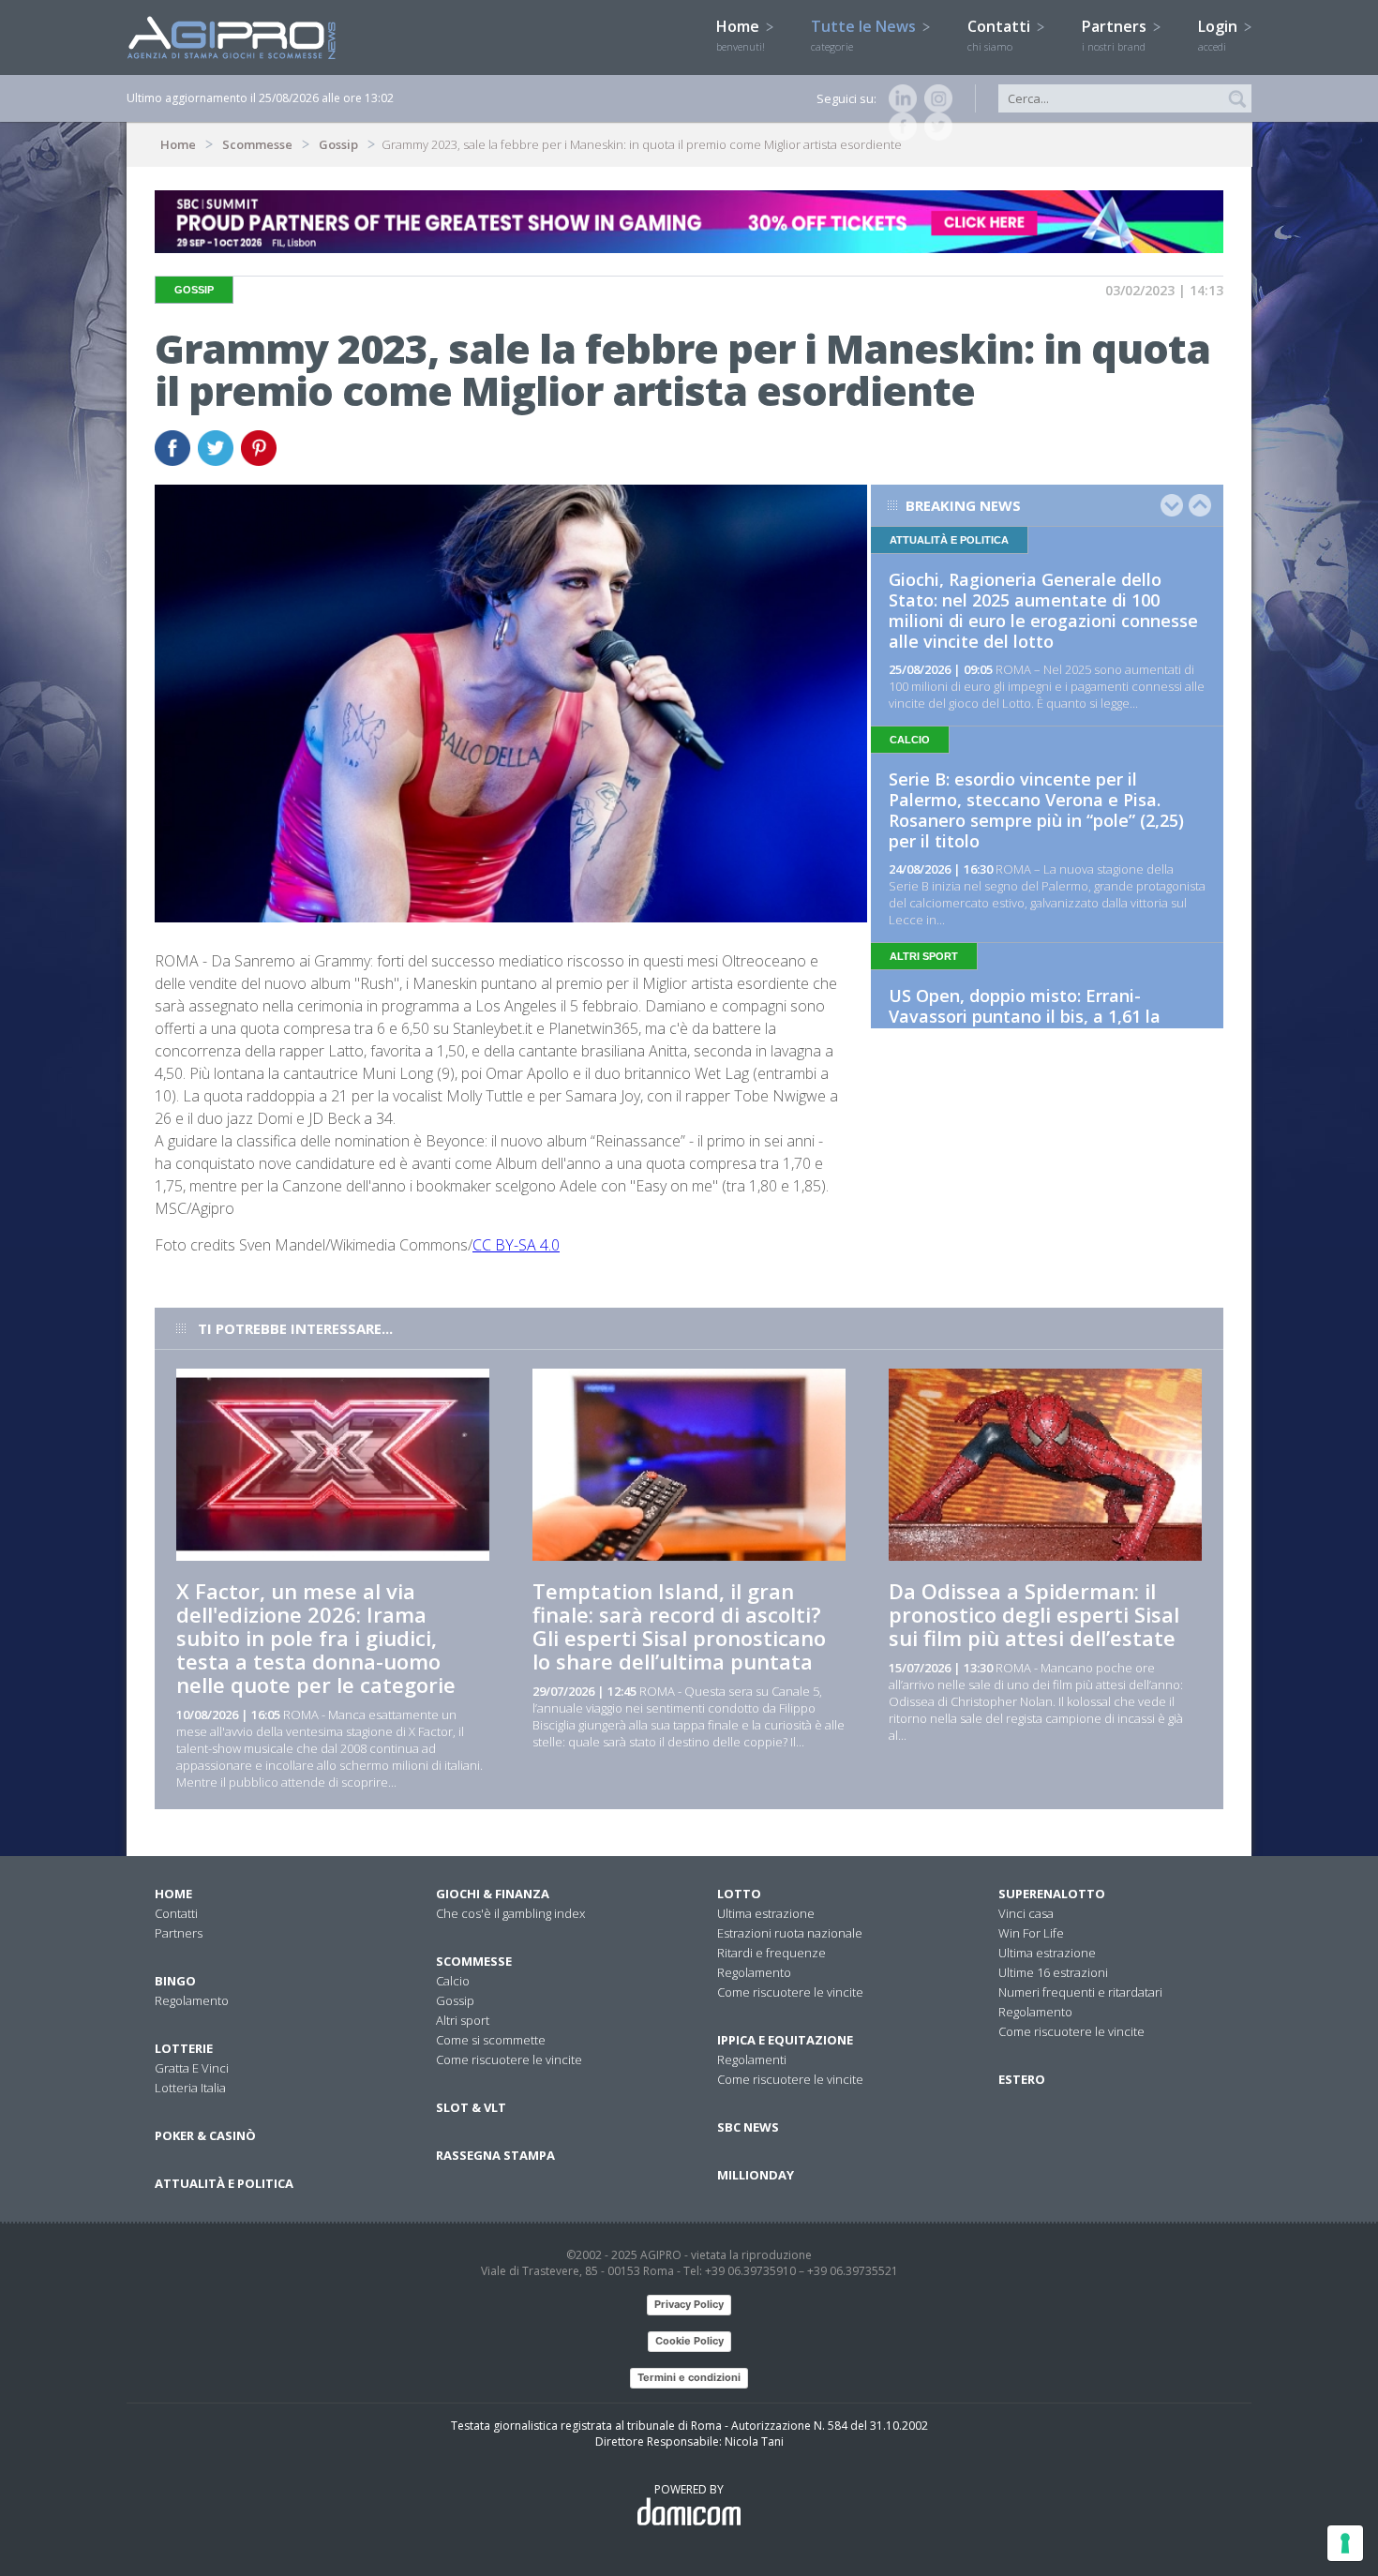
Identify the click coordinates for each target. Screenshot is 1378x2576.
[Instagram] (935, 98)
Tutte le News (865, 35)
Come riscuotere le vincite (509, 2059)
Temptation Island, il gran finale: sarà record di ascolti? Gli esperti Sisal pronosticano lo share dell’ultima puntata (679, 1626)
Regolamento (192, 2000)
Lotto (739, 1894)
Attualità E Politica (224, 2183)
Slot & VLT (471, 2107)
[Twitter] (935, 127)
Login (1220, 35)
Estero (1022, 2079)
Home (741, 35)
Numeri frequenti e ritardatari (1080, 1992)
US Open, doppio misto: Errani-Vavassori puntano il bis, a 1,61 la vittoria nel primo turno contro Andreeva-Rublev (1025, 1026)
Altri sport (463, 2020)
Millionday (756, 2175)
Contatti (1001, 35)
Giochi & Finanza (493, 1894)
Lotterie (184, 2048)
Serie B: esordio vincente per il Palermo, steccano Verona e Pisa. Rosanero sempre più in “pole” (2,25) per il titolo (1036, 810)
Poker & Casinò (205, 2135)
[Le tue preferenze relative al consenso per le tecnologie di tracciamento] (1345, 2543)
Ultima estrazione (766, 1913)
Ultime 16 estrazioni (1053, 1972)
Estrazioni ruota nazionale (790, 1933)
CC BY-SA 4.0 (516, 1245)
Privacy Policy (689, 2304)
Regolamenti (752, 2059)
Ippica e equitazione (785, 2040)
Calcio (453, 1981)
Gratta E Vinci (192, 2068)
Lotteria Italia (190, 2088)
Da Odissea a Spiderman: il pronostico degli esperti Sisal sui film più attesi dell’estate (1034, 1614)
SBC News (748, 2127)
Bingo (175, 1981)
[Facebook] (899, 127)
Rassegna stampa (495, 2155)
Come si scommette (491, 2040)
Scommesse (257, 144)
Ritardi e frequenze (771, 1953)
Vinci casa (1026, 1913)
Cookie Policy (689, 2341)
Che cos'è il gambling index (510, 1913)
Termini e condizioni (689, 2377)
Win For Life (1031, 1933)
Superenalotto (1052, 1894)
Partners (1116, 35)
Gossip (338, 144)
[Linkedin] (899, 98)
